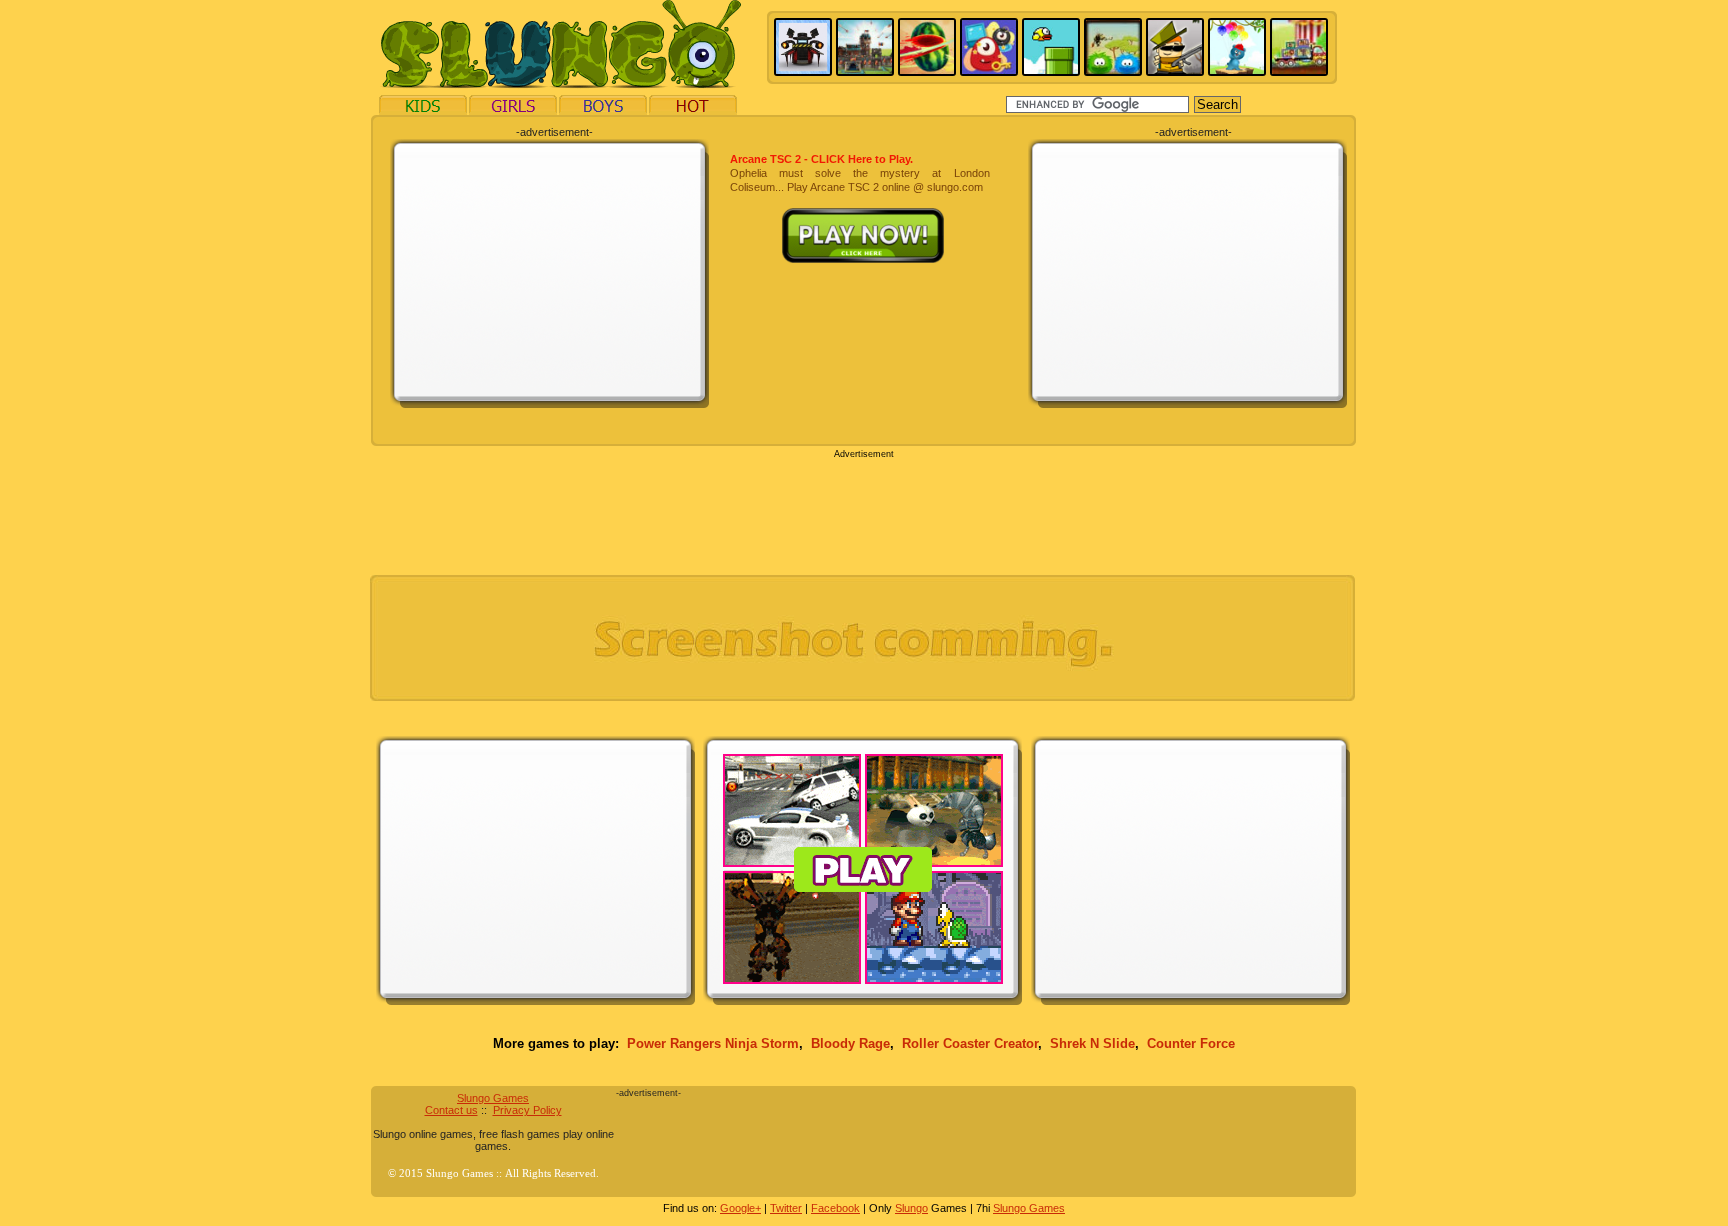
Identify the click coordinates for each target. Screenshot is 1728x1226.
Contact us (451, 1110)
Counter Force (1191, 1043)
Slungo (911, 1208)
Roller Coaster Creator (970, 1043)
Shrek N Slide (1092, 1043)
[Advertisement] (550, 272)
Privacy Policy (527, 1110)
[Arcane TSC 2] (860, 215)
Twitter (786, 1208)
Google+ (740, 1208)
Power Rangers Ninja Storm (713, 1043)
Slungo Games (493, 1098)
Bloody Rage (850, 1043)
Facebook (835, 1208)
